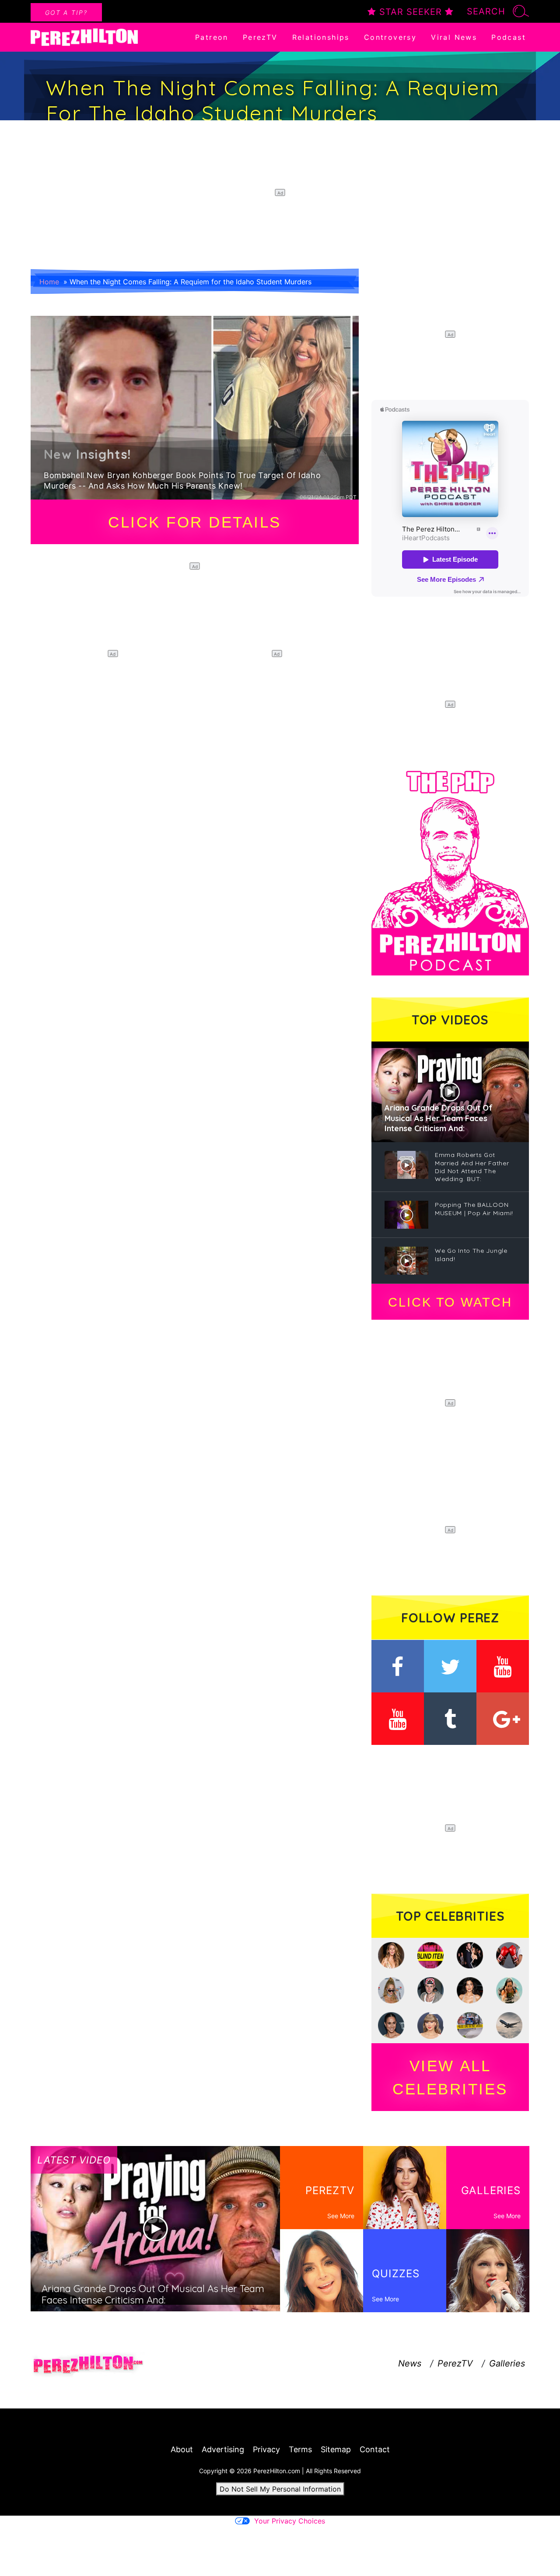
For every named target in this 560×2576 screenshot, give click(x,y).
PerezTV (260, 37)
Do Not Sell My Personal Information (280, 2489)
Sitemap (336, 2449)
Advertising (223, 2449)
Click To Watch (450, 1302)
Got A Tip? (66, 12)
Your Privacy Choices (290, 2521)
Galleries (507, 2363)
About (182, 2449)
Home (49, 282)
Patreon (212, 37)
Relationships (321, 37)
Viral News (454, 37)
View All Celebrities (450, 2077)
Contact (375, 2449)
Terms (300, 2449)
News (410, 2363)
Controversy (390, 37)
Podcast (509, 37)
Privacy (266, 2449)
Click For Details (195, 522)
